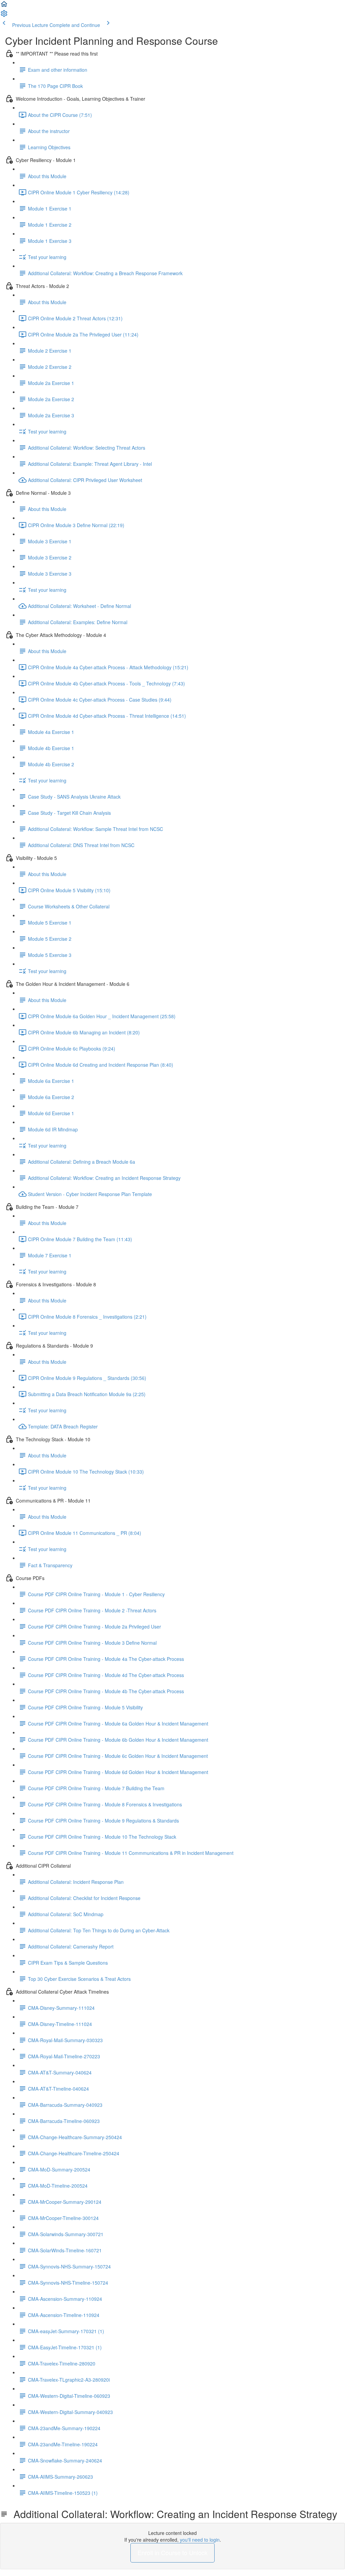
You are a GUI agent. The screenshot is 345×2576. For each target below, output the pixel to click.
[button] (4, 6)
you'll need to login (200, 2540)
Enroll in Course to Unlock (172, 2552)
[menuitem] (4, 15)
